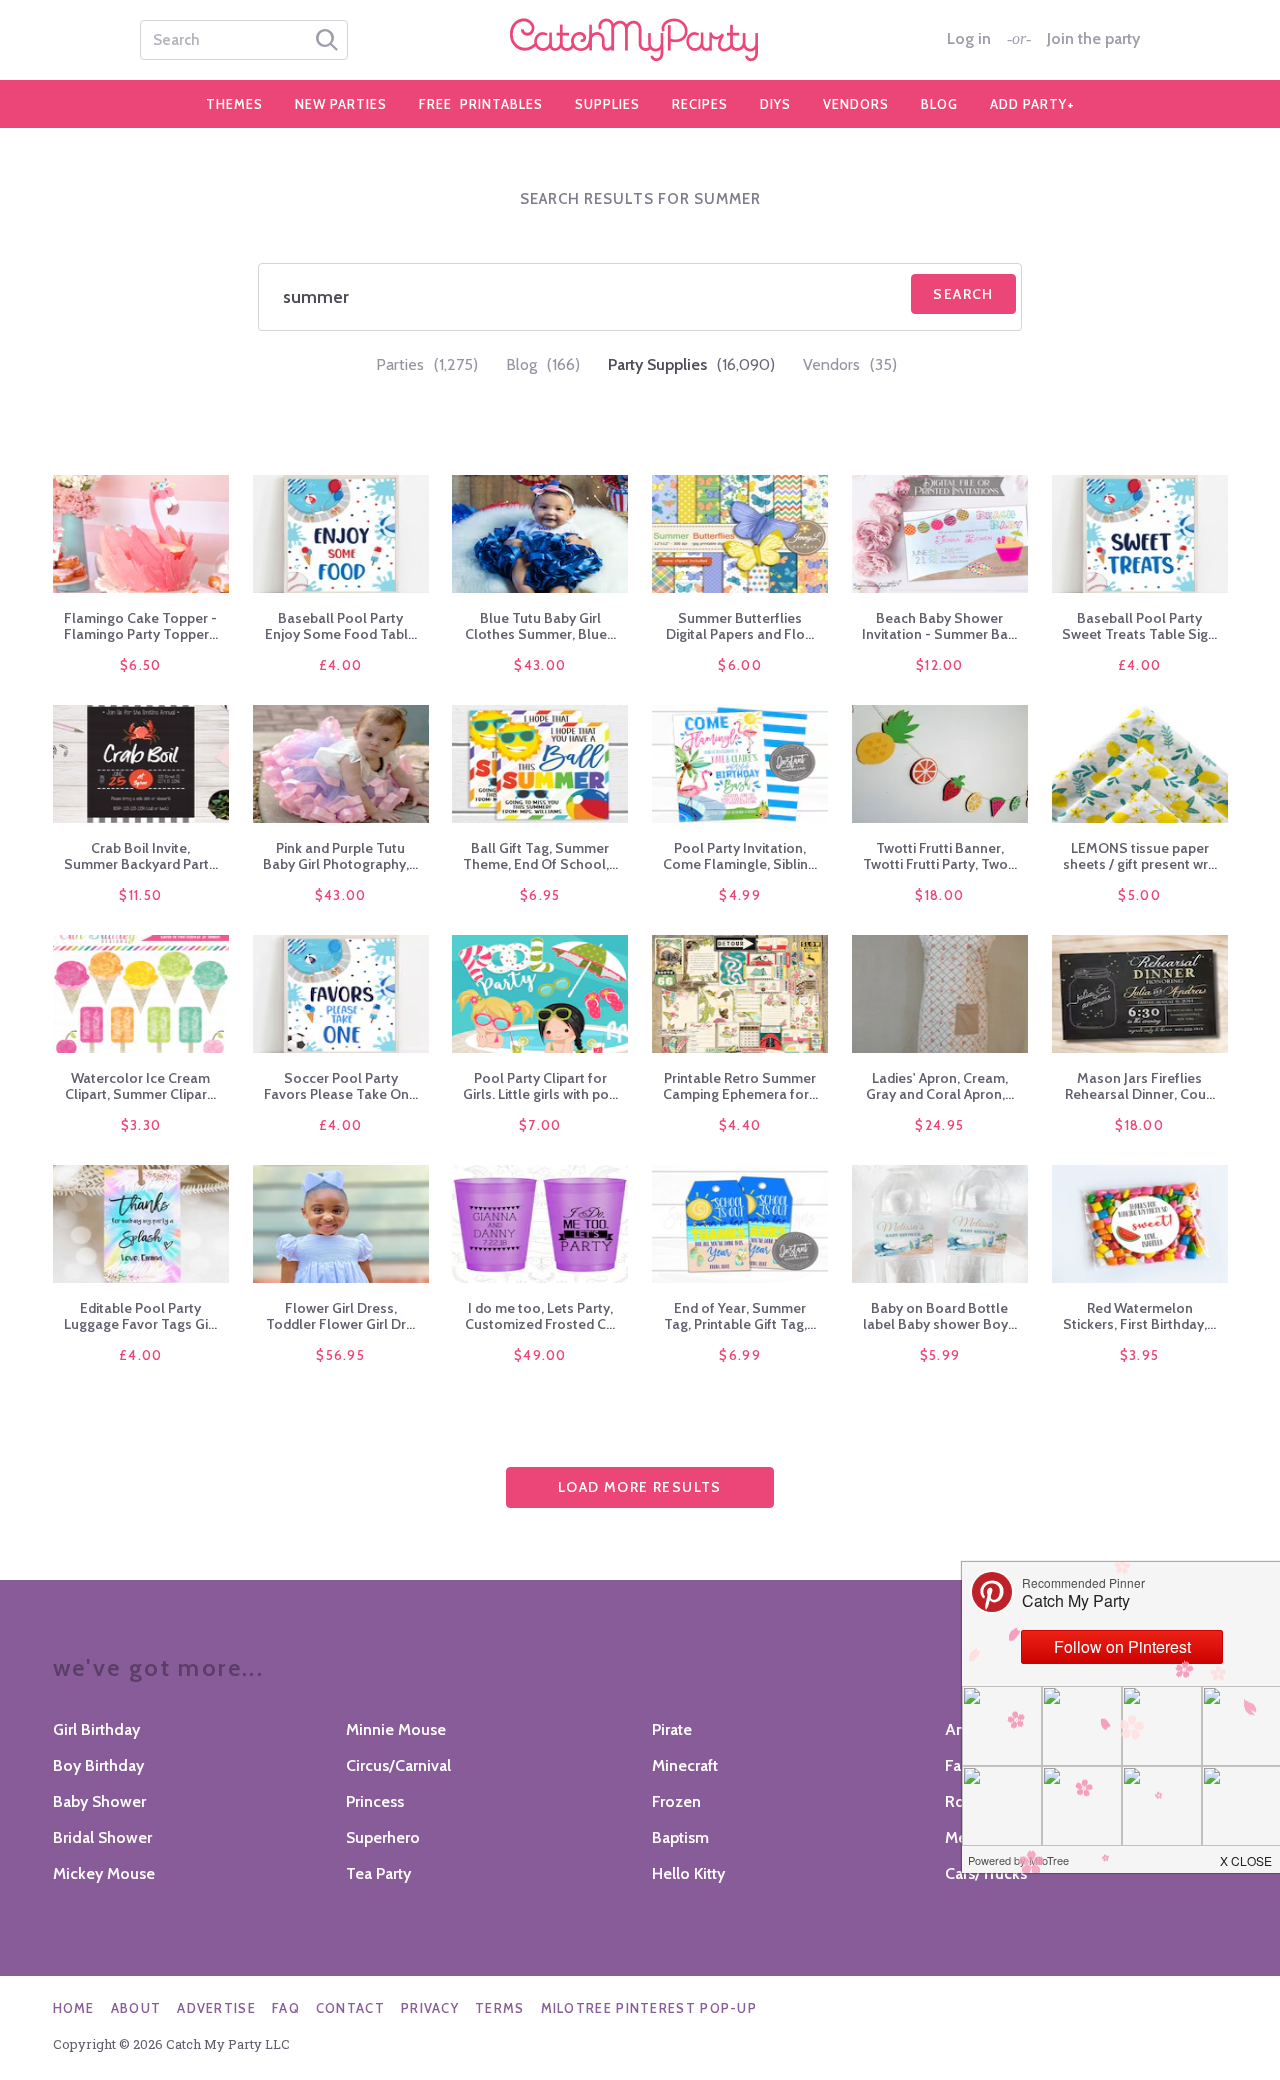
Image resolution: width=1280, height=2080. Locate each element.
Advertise (216, 2008)
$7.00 (540, 1125)
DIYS (775, 104)
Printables (481, 104)
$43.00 (540, 665)
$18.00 (939, 895)
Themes (234, 104)
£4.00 (341, 665)
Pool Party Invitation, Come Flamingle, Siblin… (740, 856)
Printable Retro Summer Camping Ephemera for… (740, 1086)
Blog (939, 104)
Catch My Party (640, 40)
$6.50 (141, 665)
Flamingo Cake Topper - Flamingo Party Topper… (141, 626)
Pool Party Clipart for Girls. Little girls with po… (540, 1086)
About (136, 2008)
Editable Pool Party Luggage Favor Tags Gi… (140, 1316)
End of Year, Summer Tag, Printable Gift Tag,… (740, 1316)
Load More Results (640, 1487)
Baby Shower (99, 1801)
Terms (500, 2008)
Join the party (1093, 39)
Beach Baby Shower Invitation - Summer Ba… (939, 626)
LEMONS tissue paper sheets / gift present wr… (1140, 856)
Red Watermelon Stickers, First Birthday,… (1139, 1316)
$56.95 (340, 1355)
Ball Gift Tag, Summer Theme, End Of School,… (540, 856)
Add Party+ (1032, 104)
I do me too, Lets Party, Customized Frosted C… (540, 1316)
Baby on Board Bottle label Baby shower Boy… (940, 1316)
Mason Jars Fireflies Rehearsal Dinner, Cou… (1140, 1086)
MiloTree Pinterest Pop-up (649, 2008)
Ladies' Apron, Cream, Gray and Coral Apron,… (940, 1086)
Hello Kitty (688, 1873)
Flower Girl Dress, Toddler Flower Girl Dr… (340, 1316)
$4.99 (740, 895)
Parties (427, 364)
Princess (375, 1801)
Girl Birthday (96, 1729)
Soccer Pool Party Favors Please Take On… (341, 1086)
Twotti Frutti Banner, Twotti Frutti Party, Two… (940, 856)
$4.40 (740, 1125)
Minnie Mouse (396, 1729)
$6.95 (540, 895)
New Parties (341, 104)
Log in (969, 39)
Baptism (680, 1837)
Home (74, 2008)
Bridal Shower (102, 1837)
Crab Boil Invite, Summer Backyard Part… (141, 856)
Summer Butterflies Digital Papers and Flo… (740, 626)
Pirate (672, 1729)
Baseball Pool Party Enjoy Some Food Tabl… (341, 626)
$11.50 (140, 895)
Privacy (430, 2008)
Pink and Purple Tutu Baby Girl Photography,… (340, 856)
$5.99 (940, 1355)
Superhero (383, 1837)
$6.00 (740, 665)
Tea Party (378, 1873)
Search (963, 294)
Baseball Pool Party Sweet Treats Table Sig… (1139, 626)
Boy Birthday (98, 1765)
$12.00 (940, 665)
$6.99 (740, 1355)
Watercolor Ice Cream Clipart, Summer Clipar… (140, 1086)
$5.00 (1139, 895)
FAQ (286, 2008)
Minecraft (685, 1765)
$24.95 (939, 1125)
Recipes (700, 104)
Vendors (856, 104)
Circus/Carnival (398, 1765)
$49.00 (540, 1355)
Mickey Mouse (104, 1873)
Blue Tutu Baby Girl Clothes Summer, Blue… (540, 626)
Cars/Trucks (986, 1873)
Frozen (676, 1801)
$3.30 (141, 1125)
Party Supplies (691, 364)
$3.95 (1140, 1355)
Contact (350, 2008)
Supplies (607, 104)
